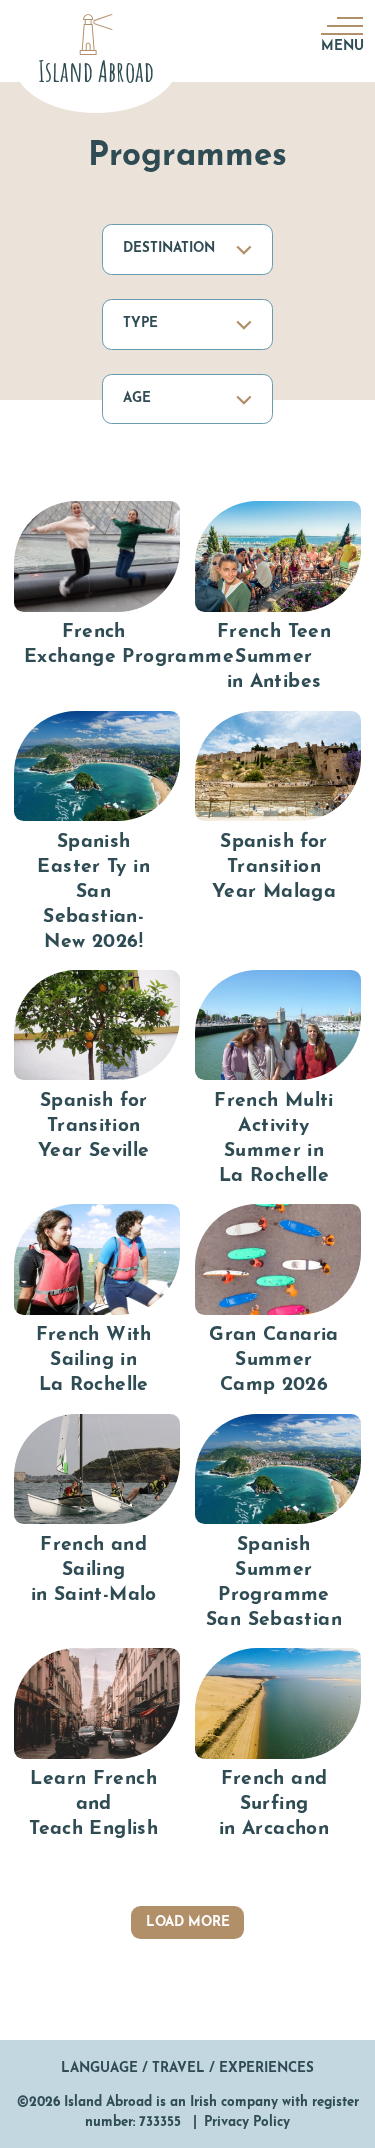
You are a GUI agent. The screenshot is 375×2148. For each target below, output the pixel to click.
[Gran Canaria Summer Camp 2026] (278, 1301)
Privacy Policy (247, 2122)
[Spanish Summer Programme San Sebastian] (278, 1524)
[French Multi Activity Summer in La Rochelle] (278, 1080)
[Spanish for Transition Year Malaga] (278, 833)
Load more (188, 1922)
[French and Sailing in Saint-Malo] (97, 1524)
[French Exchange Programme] (97, 598)
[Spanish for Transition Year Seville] (97, 1080)
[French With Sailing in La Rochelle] (97, 1301)
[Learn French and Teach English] (97, 1745)
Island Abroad (108, 2102)
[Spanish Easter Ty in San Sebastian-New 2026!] (97, 833)
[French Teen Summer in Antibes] (278, 598)
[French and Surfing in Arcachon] (278, 1745)
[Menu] (340, 24)
